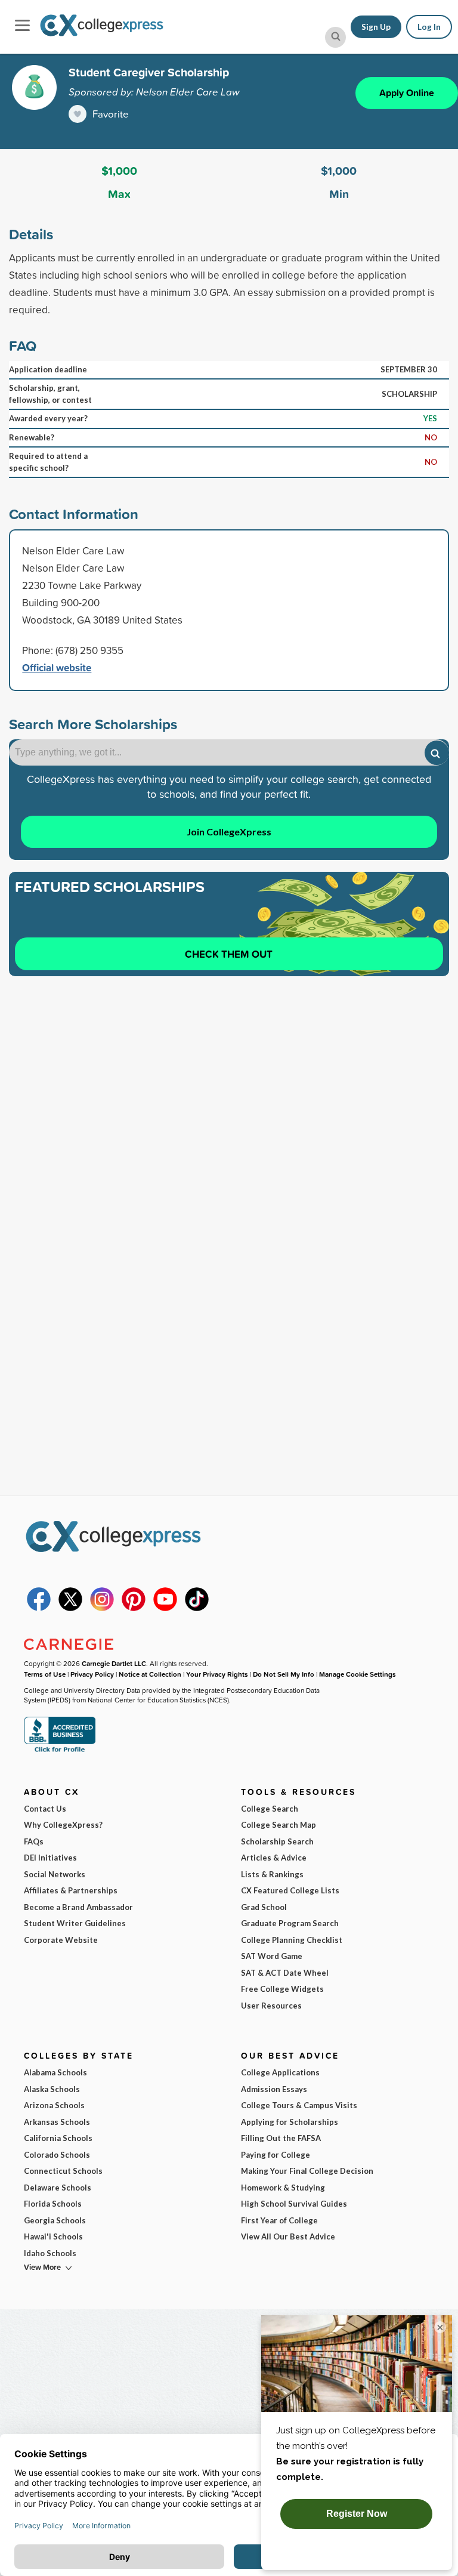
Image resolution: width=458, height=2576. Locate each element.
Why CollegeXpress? (63, 1825)
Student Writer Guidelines (75, 1923)
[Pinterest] (134, 1608)
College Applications (280, 2072)
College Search (270, 1809)
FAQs (34, 1841)
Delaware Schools (58, 2188)
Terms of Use (45, 1674)
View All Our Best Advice (288, 2236)
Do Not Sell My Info (284, 1674)
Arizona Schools (54, 2105)
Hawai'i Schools (53, 2236)
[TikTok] (197, 1608)
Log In (429, 27)
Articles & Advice (274, 1858)
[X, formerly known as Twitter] (70, 1608)
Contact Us (45, 1809)
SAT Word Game (272, 1956)
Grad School (264, 1907)
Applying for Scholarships (290, 2122)
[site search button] (335, 37)
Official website (57, 667)
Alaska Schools (52, 2089)
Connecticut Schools (63, 2171)
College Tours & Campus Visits (299, 2105)
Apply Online (407, 93)
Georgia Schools (55, 2220)
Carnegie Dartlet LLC (114, 1663)
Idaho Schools (50, 2253)
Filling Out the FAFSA (281, 2138)
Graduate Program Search (290, 1923)
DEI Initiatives (50, 1858)
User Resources (271, 2006)
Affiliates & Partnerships (71, 1890)
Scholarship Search (277, 1841)
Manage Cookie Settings (358, 1674)
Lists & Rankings (272, 1874)
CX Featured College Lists (290, 1890)
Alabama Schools (55, 2072)
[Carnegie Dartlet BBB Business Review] (60, 1751)
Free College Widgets (282, 1989)
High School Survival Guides (294, 2204)
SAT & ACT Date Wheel (285, 1973)
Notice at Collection (150, 1674)
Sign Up (376, 27)
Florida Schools (53, 2204)
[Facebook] (39, 1608)
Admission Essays (274, 2089)
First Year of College (279, 2220)
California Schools (58, 2138)
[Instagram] (102, 1608)
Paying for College (276, 2155)
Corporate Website (61, 1940)
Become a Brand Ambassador (78, 1907)
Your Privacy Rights (217, 1674)
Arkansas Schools (57, 2122)
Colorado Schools (57, 2155)
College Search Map (278, 1825)
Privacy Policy (92, 1674)
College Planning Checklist (292, 1940)
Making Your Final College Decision (307, 2171)
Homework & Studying (283, 2188)
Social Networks (55, 1874)
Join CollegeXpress (229, 832)
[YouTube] (165, 1608)
